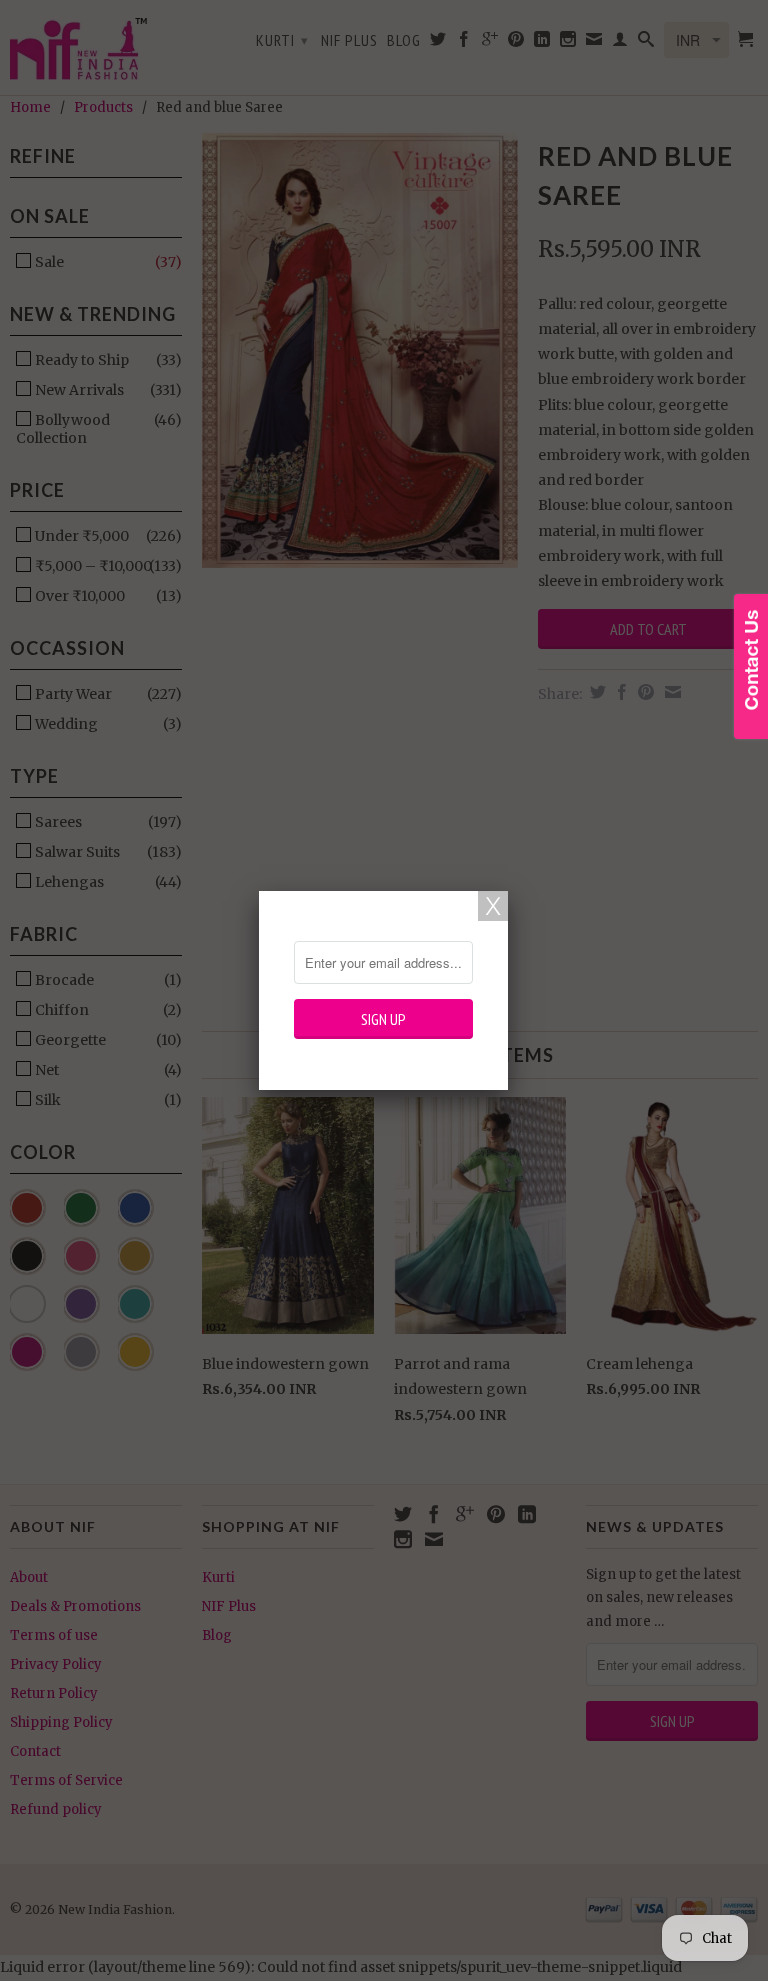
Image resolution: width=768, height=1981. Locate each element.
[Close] (493, 906)
